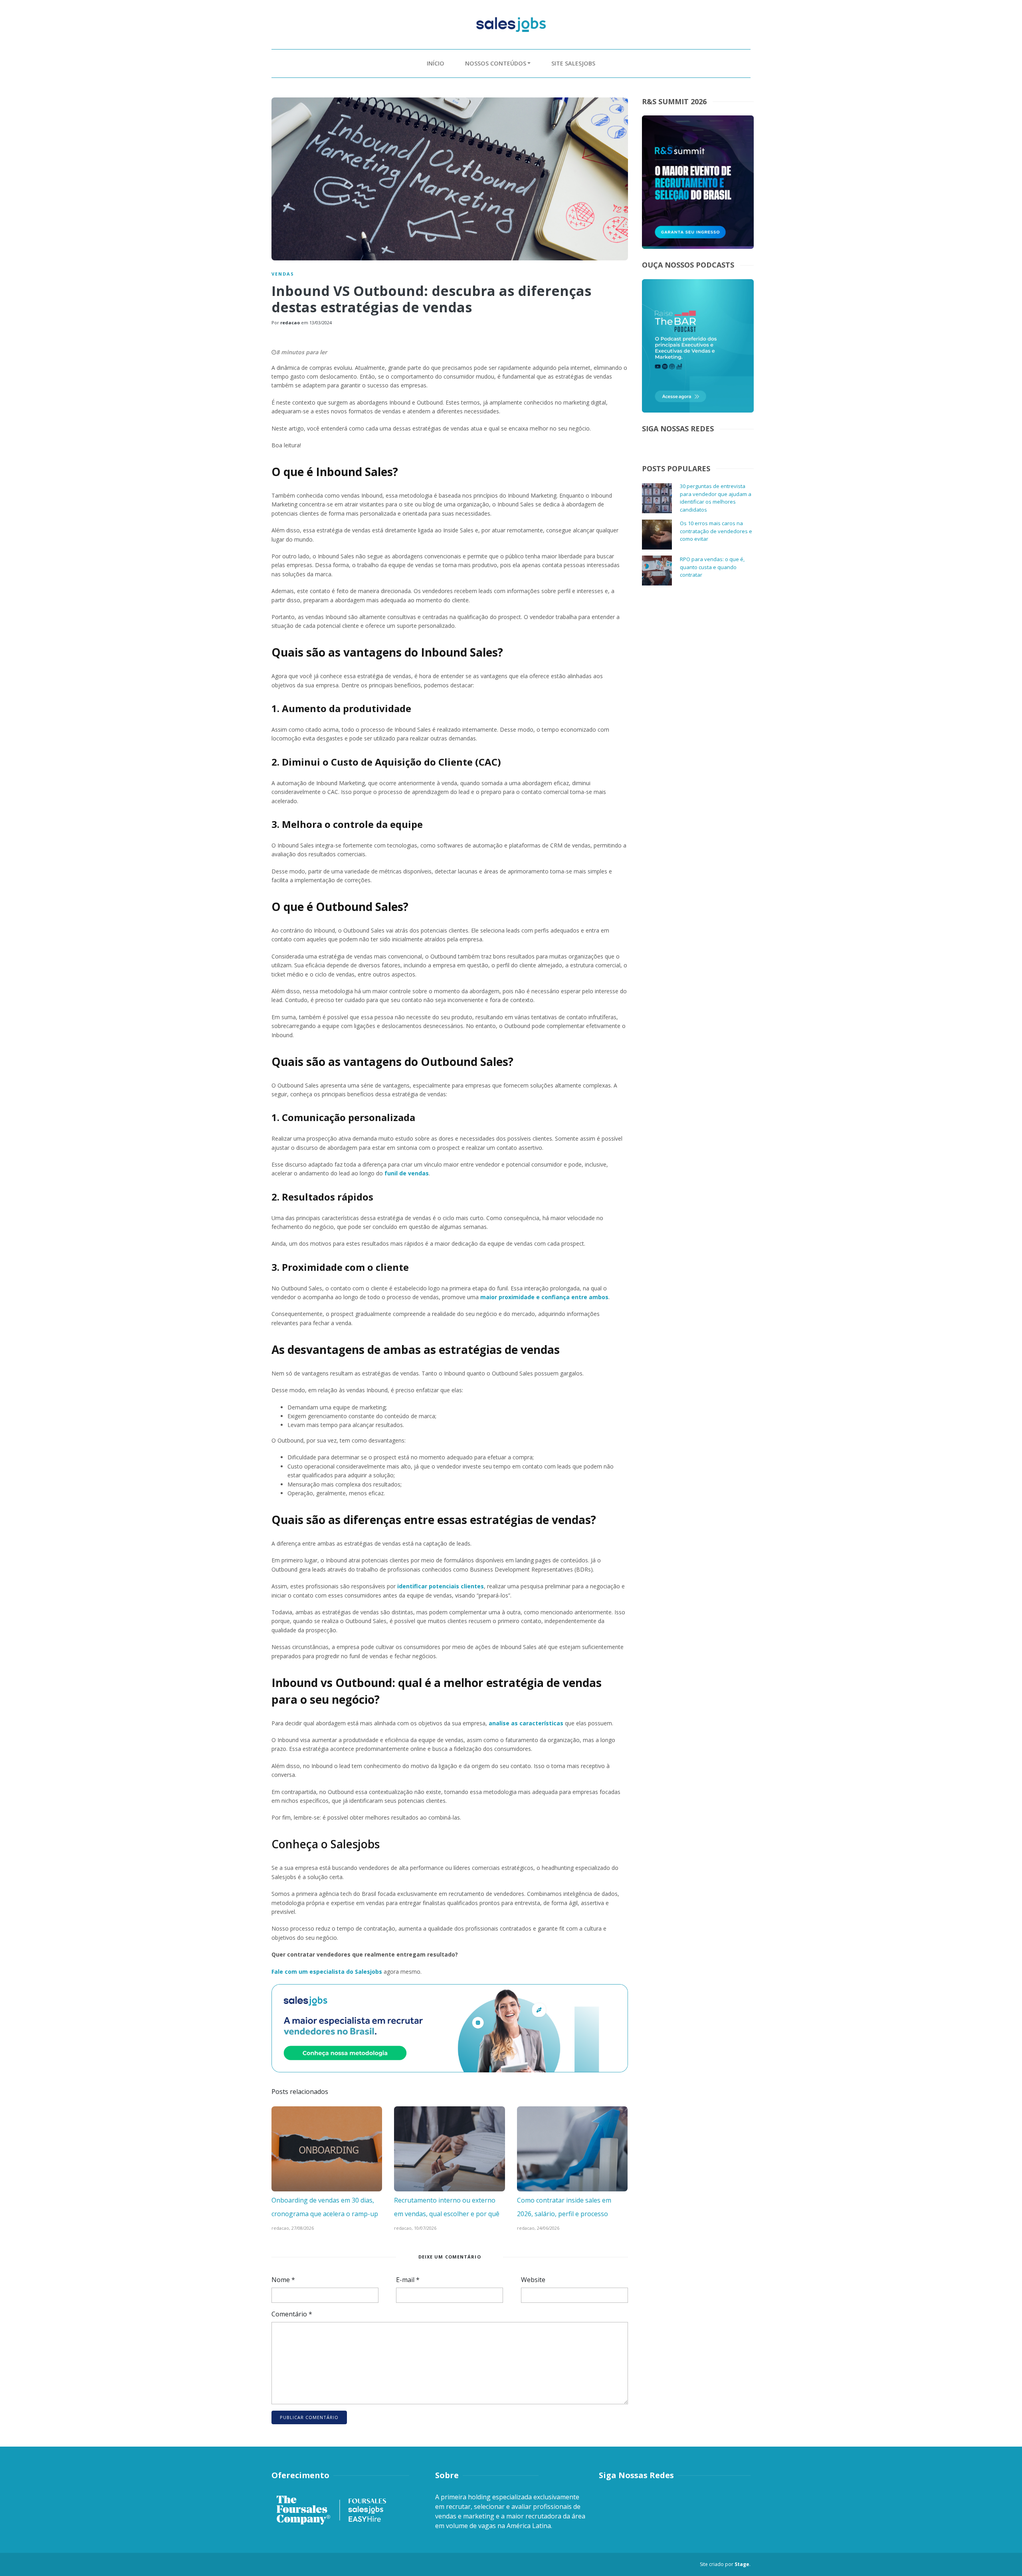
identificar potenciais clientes (441, 1586)
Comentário (292, 2314)
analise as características (526, 1723)
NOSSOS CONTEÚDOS (496, 63)
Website (533, 2280)
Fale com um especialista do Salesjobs (327, 1972)
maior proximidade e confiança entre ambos (544, 1297)
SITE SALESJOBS (573, 63)
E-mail (408, 2280)
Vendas (283, 274)
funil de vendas (407, 1173)
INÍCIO (436, 63)
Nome (283, 2280)
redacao (290, 322)
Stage (742, 2564)
